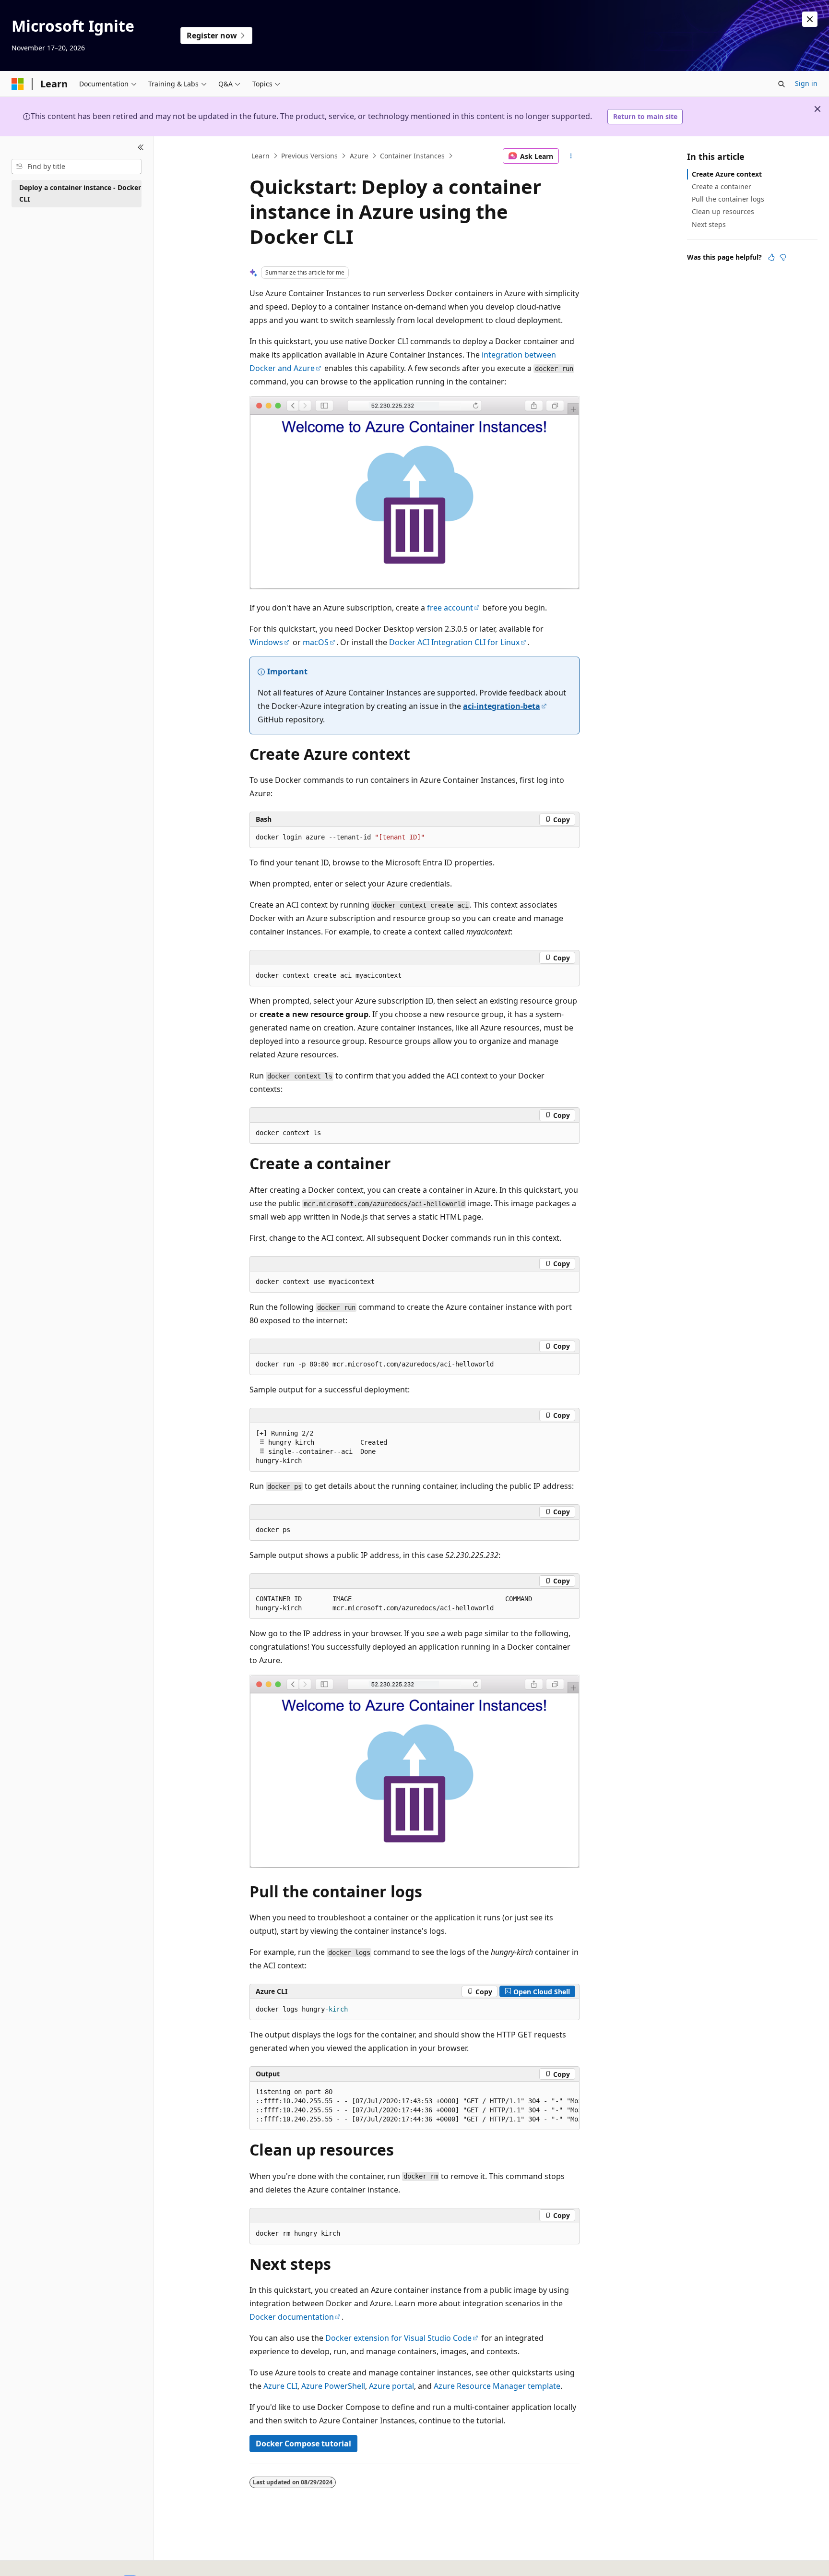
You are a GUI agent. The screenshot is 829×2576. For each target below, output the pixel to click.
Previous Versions (309, 156)
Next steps (709, 224)
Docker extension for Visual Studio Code (398, 2338)
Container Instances (412, 156)
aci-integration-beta (502, 706)
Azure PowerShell (333, 2386)
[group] (414, 1447)
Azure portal (391, 2386)
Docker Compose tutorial (303, 2444)
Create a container (722, 186)
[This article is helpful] (771, 257)
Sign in (806, 83)
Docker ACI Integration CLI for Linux (454, 642)
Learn (261, 156)
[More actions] (571, 156)
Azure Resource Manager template (497, 2386)
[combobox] (77, 167)
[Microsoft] (18, 84)
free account (450, 608)
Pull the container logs (728, 199)
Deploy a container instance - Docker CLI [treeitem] (80, 193)
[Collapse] (141, 148)
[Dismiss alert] (810, 19)
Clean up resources (723, 211)
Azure (359, 156)
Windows (266, 642)
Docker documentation (292, 2317)
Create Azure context (727, 174)
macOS (316, 642)
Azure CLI (280, 2386)
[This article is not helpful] (783, 257)
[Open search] (782, 84)
